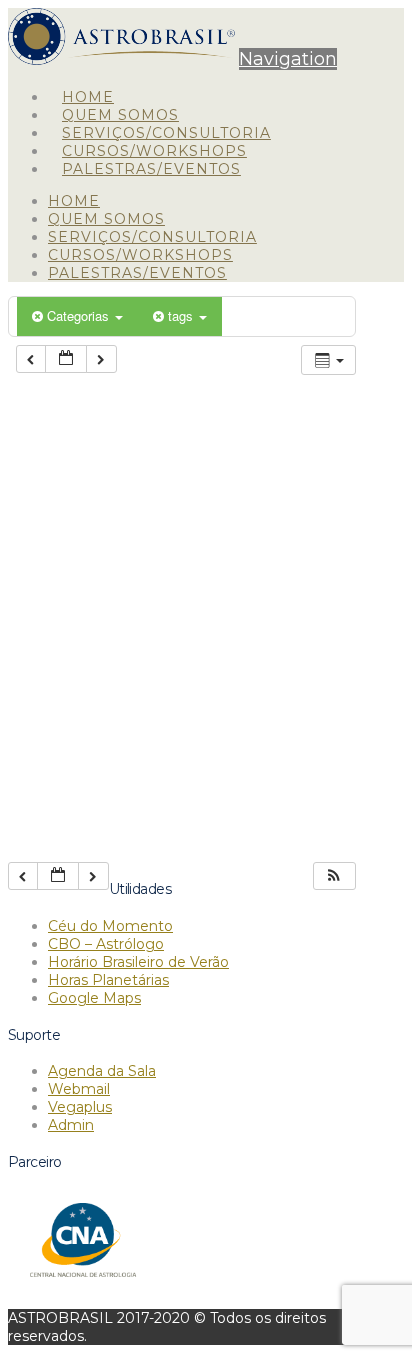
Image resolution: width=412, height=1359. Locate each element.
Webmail (79, 1089)
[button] (288, 59)
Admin (71, 1125)
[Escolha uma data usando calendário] (66, 359)
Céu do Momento (110, 926)
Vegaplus (80, 1107)
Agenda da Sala (102, 1071)
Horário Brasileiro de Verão (138, 962)
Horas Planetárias (108, 980)
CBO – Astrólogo (106, 944)
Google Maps (94, 998)
